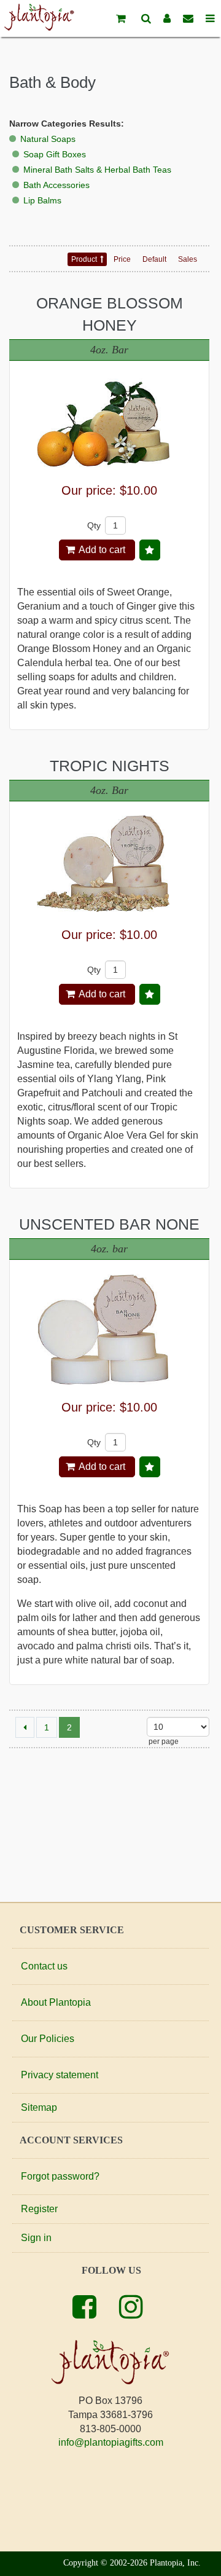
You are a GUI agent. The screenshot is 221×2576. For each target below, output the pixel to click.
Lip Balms (42, 200)
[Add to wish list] (150, 550)
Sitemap (39, 2107)
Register (39, 2209)
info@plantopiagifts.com (111, 2442)
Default (154, 259)
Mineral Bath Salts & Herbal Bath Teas (97, 170)
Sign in (36, 2238)
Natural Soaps (48, 139)
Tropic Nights (110, 766)
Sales (188, 259)
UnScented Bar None (109, 1224)
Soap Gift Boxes (55, 154)
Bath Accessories (56, 185)
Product (84, 259)
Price (122, 259)
